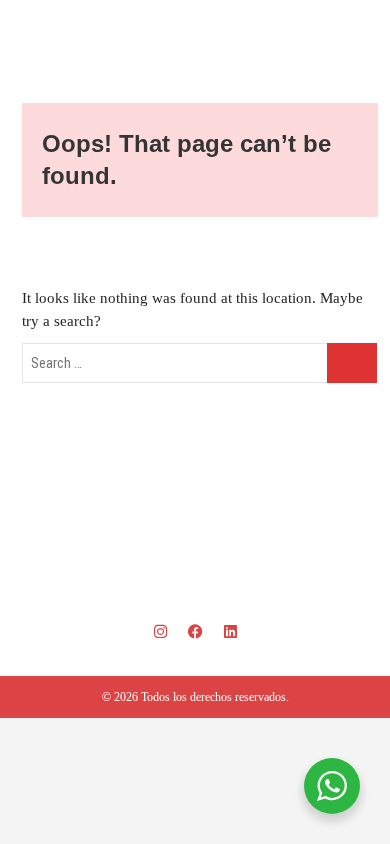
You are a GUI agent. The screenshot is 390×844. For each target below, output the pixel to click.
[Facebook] (195, 631)
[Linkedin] (230, 631)
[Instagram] (160, 631)
